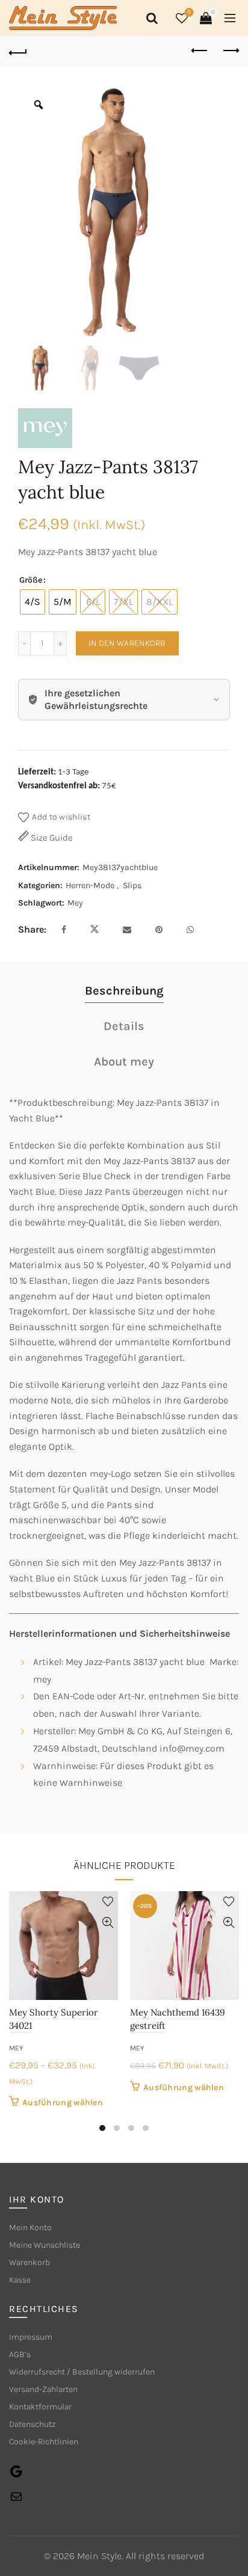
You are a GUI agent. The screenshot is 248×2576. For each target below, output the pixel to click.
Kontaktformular (40, 2407)
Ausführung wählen (63, 2102)
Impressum (31, 2337)
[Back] (18, 51)
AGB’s (20, 2354)
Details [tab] (124, 1026)
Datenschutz (33, 2424)
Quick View (107, 1923)
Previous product (200, 51)
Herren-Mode (90, 885)
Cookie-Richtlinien (44, 2442)
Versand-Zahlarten (43, 2389)
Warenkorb (29, 2262)
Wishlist (189, 12)
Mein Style (99, 2556)
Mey (75, 903)
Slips (132, 885)
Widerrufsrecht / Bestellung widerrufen (82, 2372)
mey (16, 2048)
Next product (230, 51)
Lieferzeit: (37, 772)
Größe (31, 580)
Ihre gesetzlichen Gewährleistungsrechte (96, 700)
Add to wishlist (61, 817)
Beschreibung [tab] (124, 991)
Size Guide (51, 838)
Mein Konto (30, 2228)
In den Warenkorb (127, 643)
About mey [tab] (124, 1062)
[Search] (150, 18)
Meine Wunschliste (45, 2245)
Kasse (20, 2280)
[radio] (33, 602)
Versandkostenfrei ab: (59, 786)
